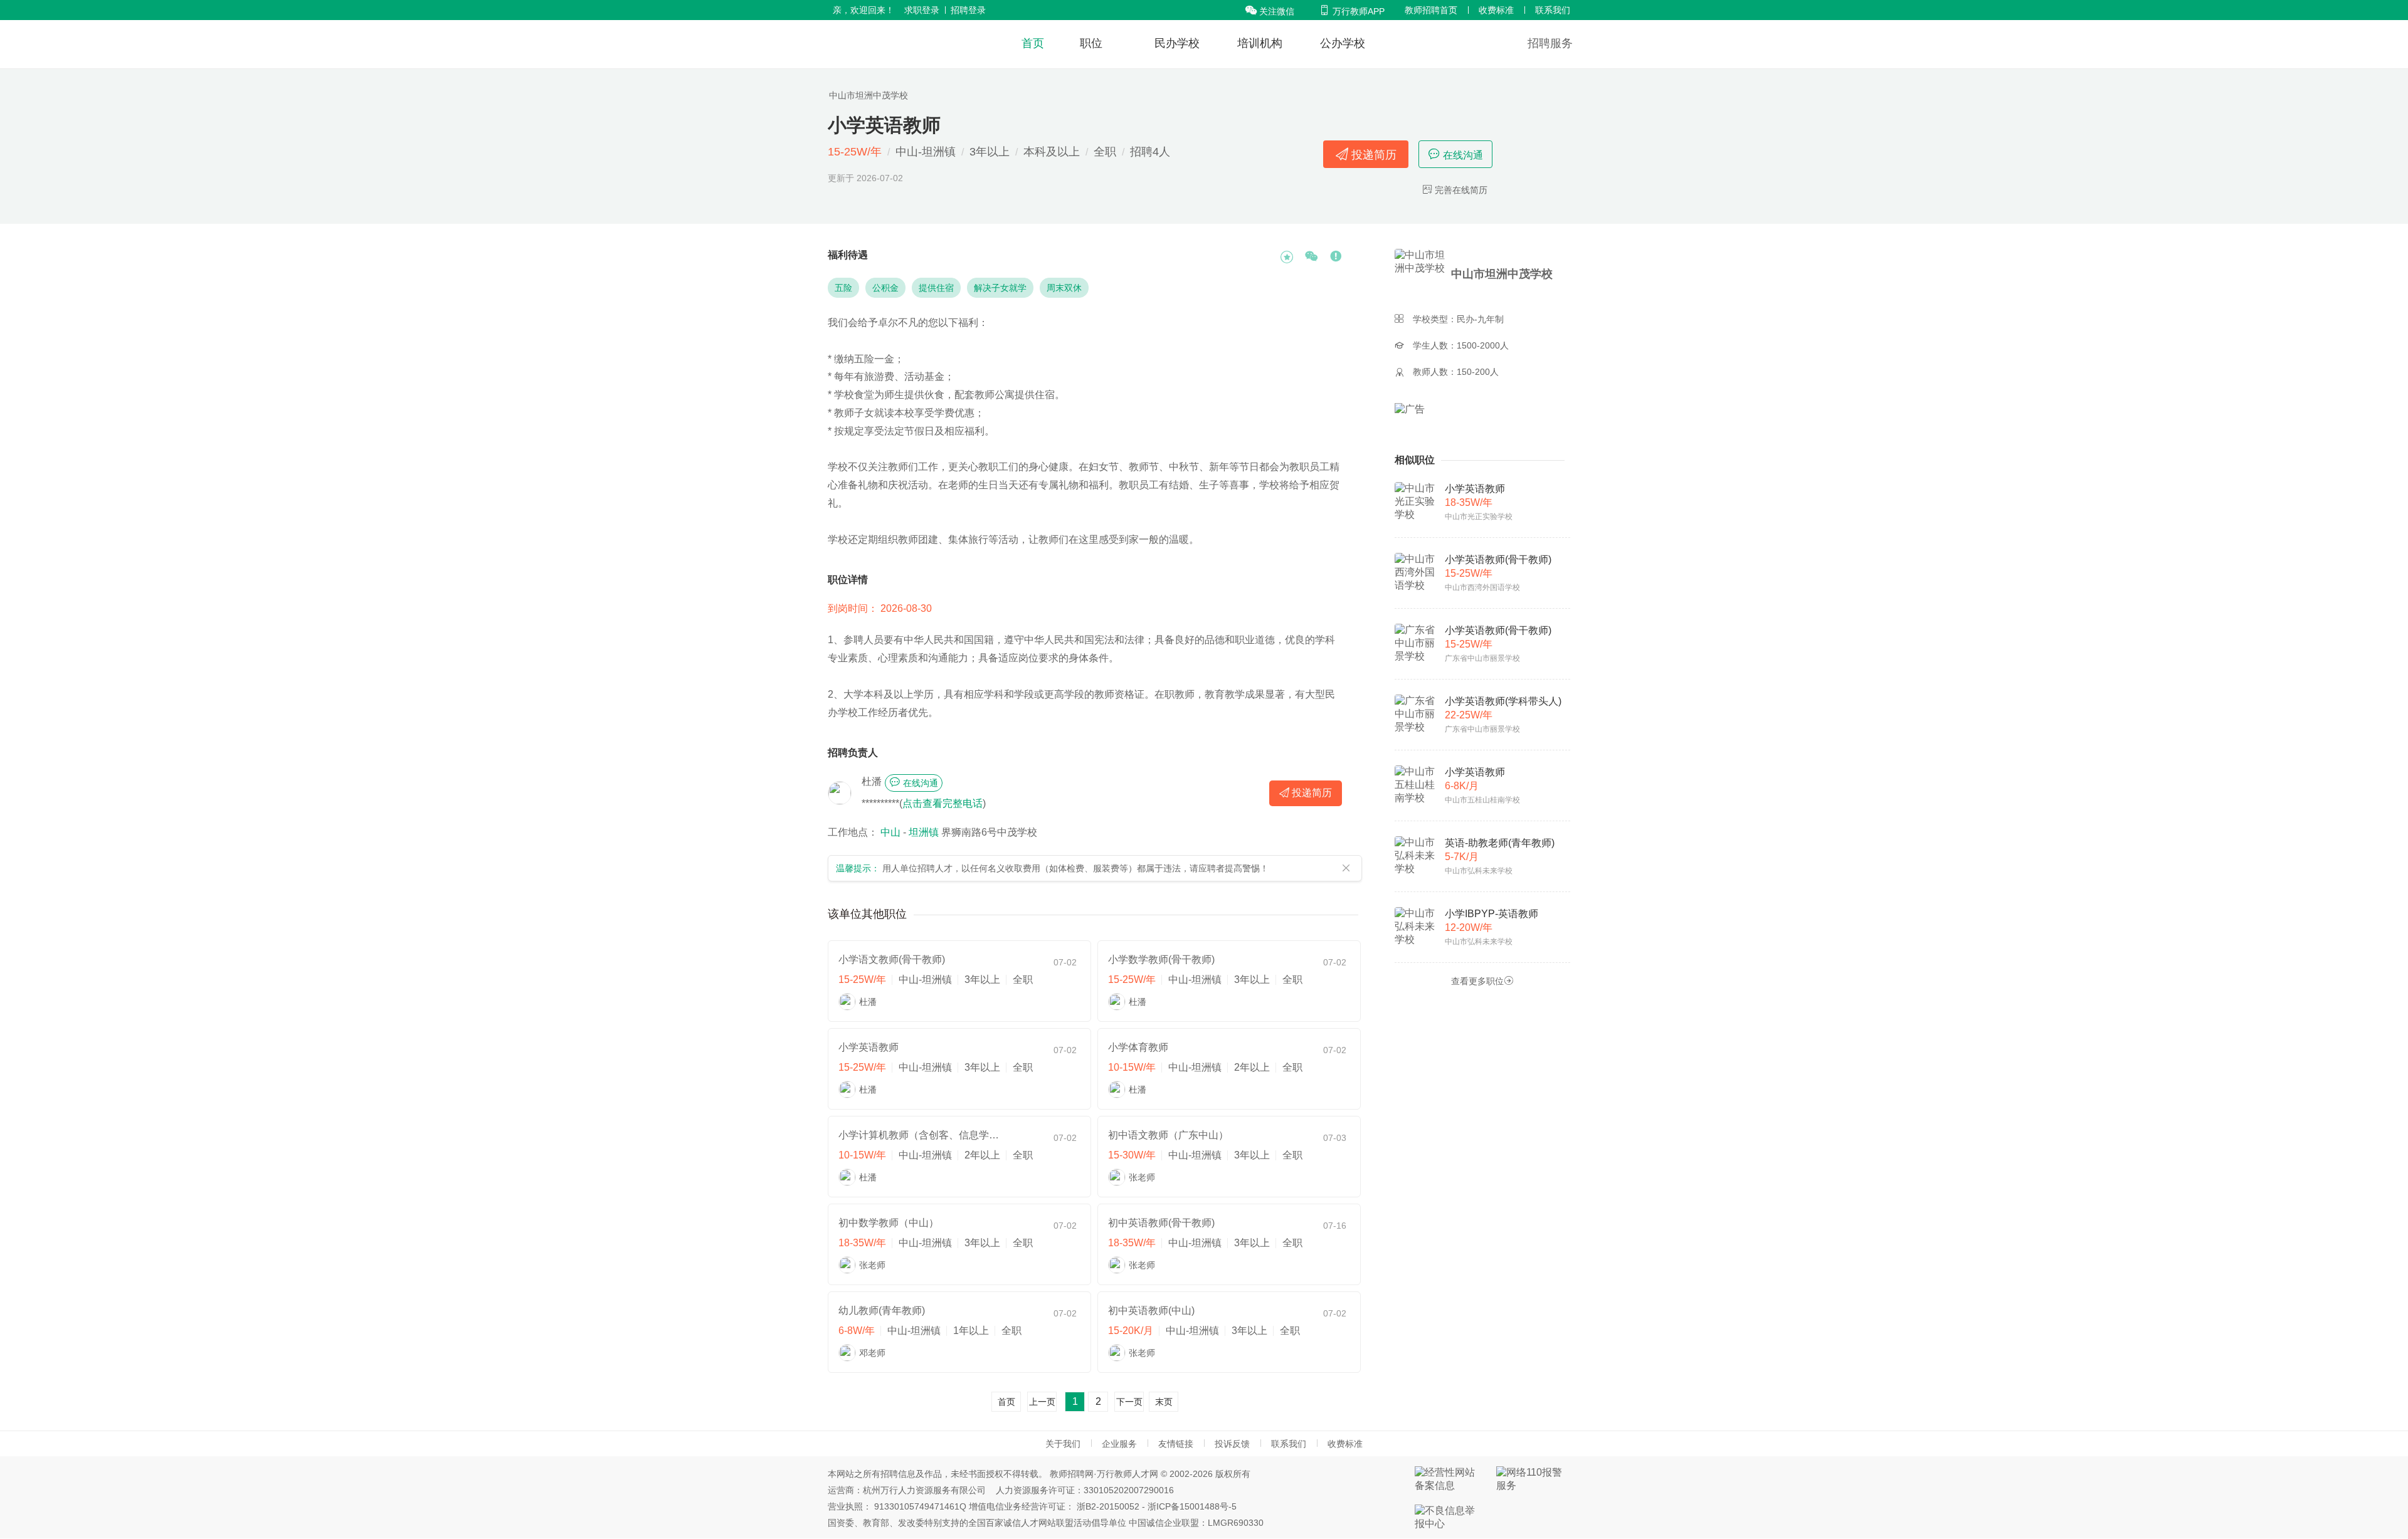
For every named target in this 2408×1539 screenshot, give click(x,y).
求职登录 (922, 10)
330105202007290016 (1129, 1490)
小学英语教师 (869, 1047)
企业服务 (1119, 1444)
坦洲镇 (924, 832)
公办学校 (1343, 43)
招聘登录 (968, 10)
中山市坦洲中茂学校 (869, 95)
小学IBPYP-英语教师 (1492, 914)
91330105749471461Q (920, 1506)
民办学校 (1177, 43)
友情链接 (1176, 1444)
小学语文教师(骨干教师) (892, 959)
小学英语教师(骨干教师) (1498, 559)
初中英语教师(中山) (1151, 1311)
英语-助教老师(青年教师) (1500, 843)
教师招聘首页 (1431, 10)
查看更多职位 (1482, 981)
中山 (890, 832)
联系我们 (1553, 10)
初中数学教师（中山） (889, 1223)
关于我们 (1063, 1444)
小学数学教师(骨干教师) (1161, 959)
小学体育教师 (1138, 1047)
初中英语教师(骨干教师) (1161, 1223)
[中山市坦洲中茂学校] (1422, 274)
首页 (1033, 43)
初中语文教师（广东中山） (1168, 1135)
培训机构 (1260, 43)
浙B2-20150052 (1108, 1506)
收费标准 (1496, 10)
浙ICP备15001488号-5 (1192, 1506)
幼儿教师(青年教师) (882, 1311)
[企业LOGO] (898, 44)
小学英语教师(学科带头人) (1503, 701)
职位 (1091, 43)
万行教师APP (1352, 11)
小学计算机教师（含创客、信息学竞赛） (920, 1135)
